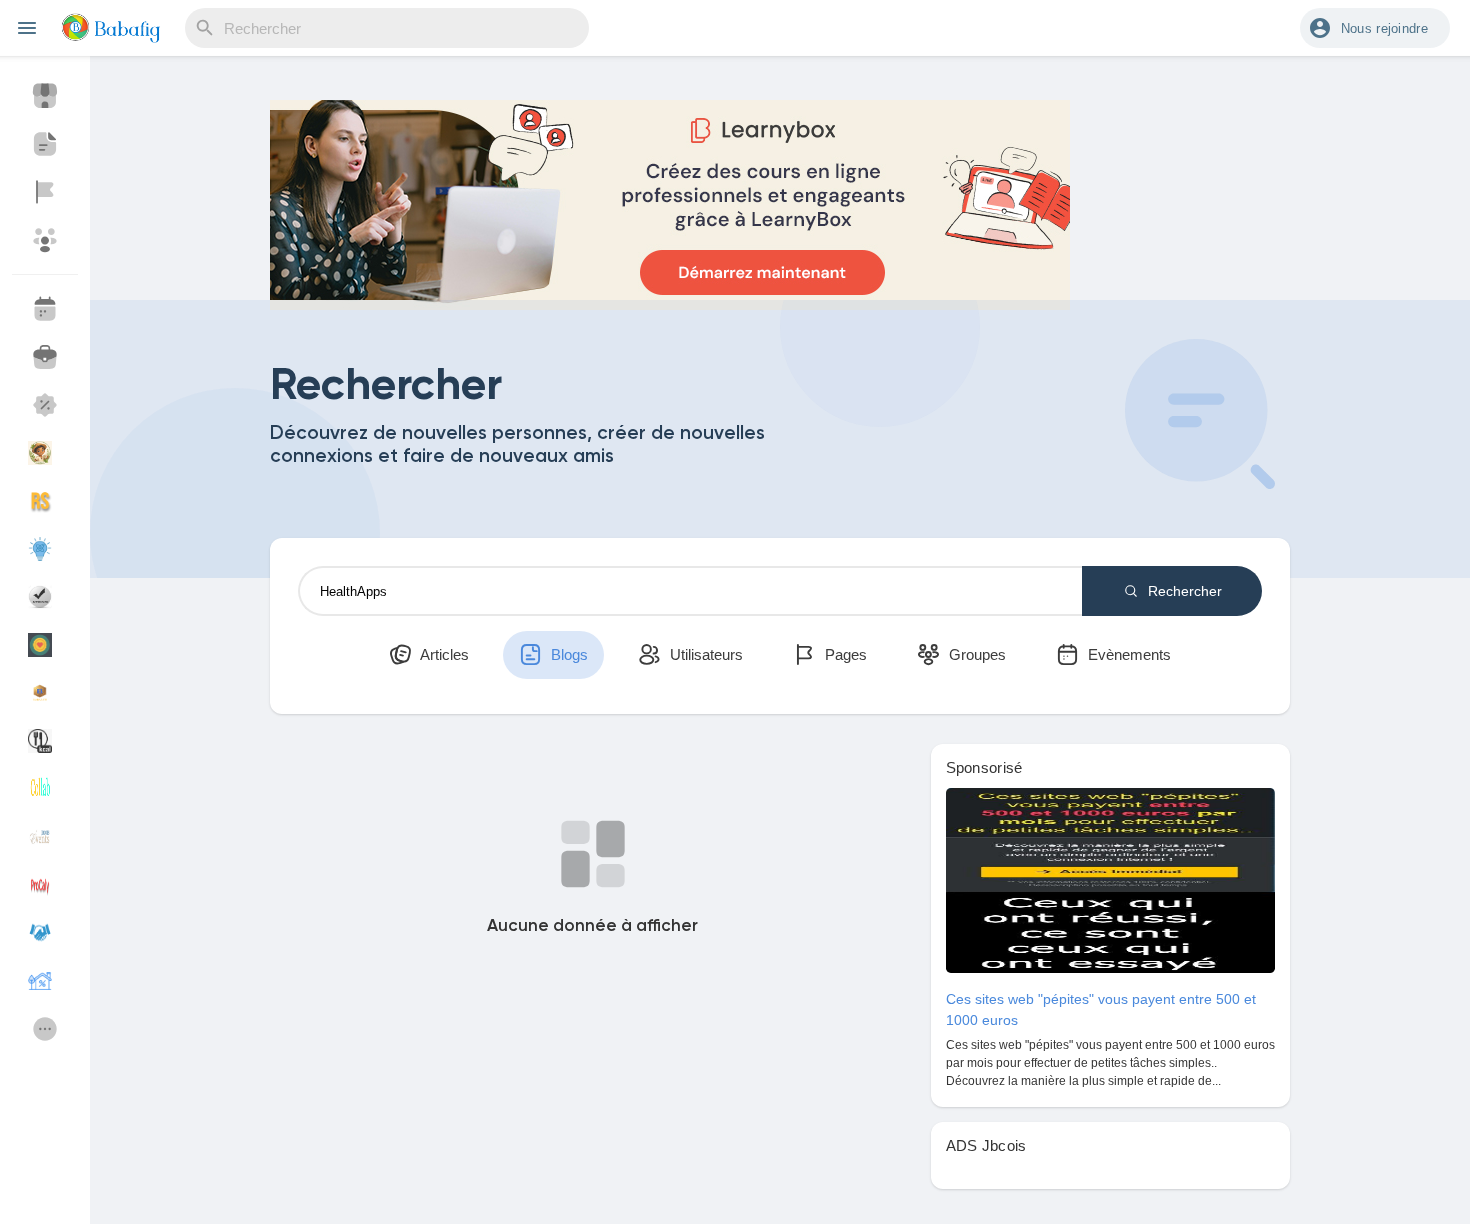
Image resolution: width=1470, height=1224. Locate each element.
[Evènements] (45, 309)
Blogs (567, 654)
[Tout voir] (45, 1029)
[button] (1375, 28)
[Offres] (45, 405)
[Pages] (45, 192)
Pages (844, 654)
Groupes (975, 654)
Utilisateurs (704, 654)
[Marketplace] (45, 96)
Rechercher (1183, 591)
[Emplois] (45, 357)
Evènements (1127, 654)
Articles (443, 654)
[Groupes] (45, 240)
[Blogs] (45, 144)
